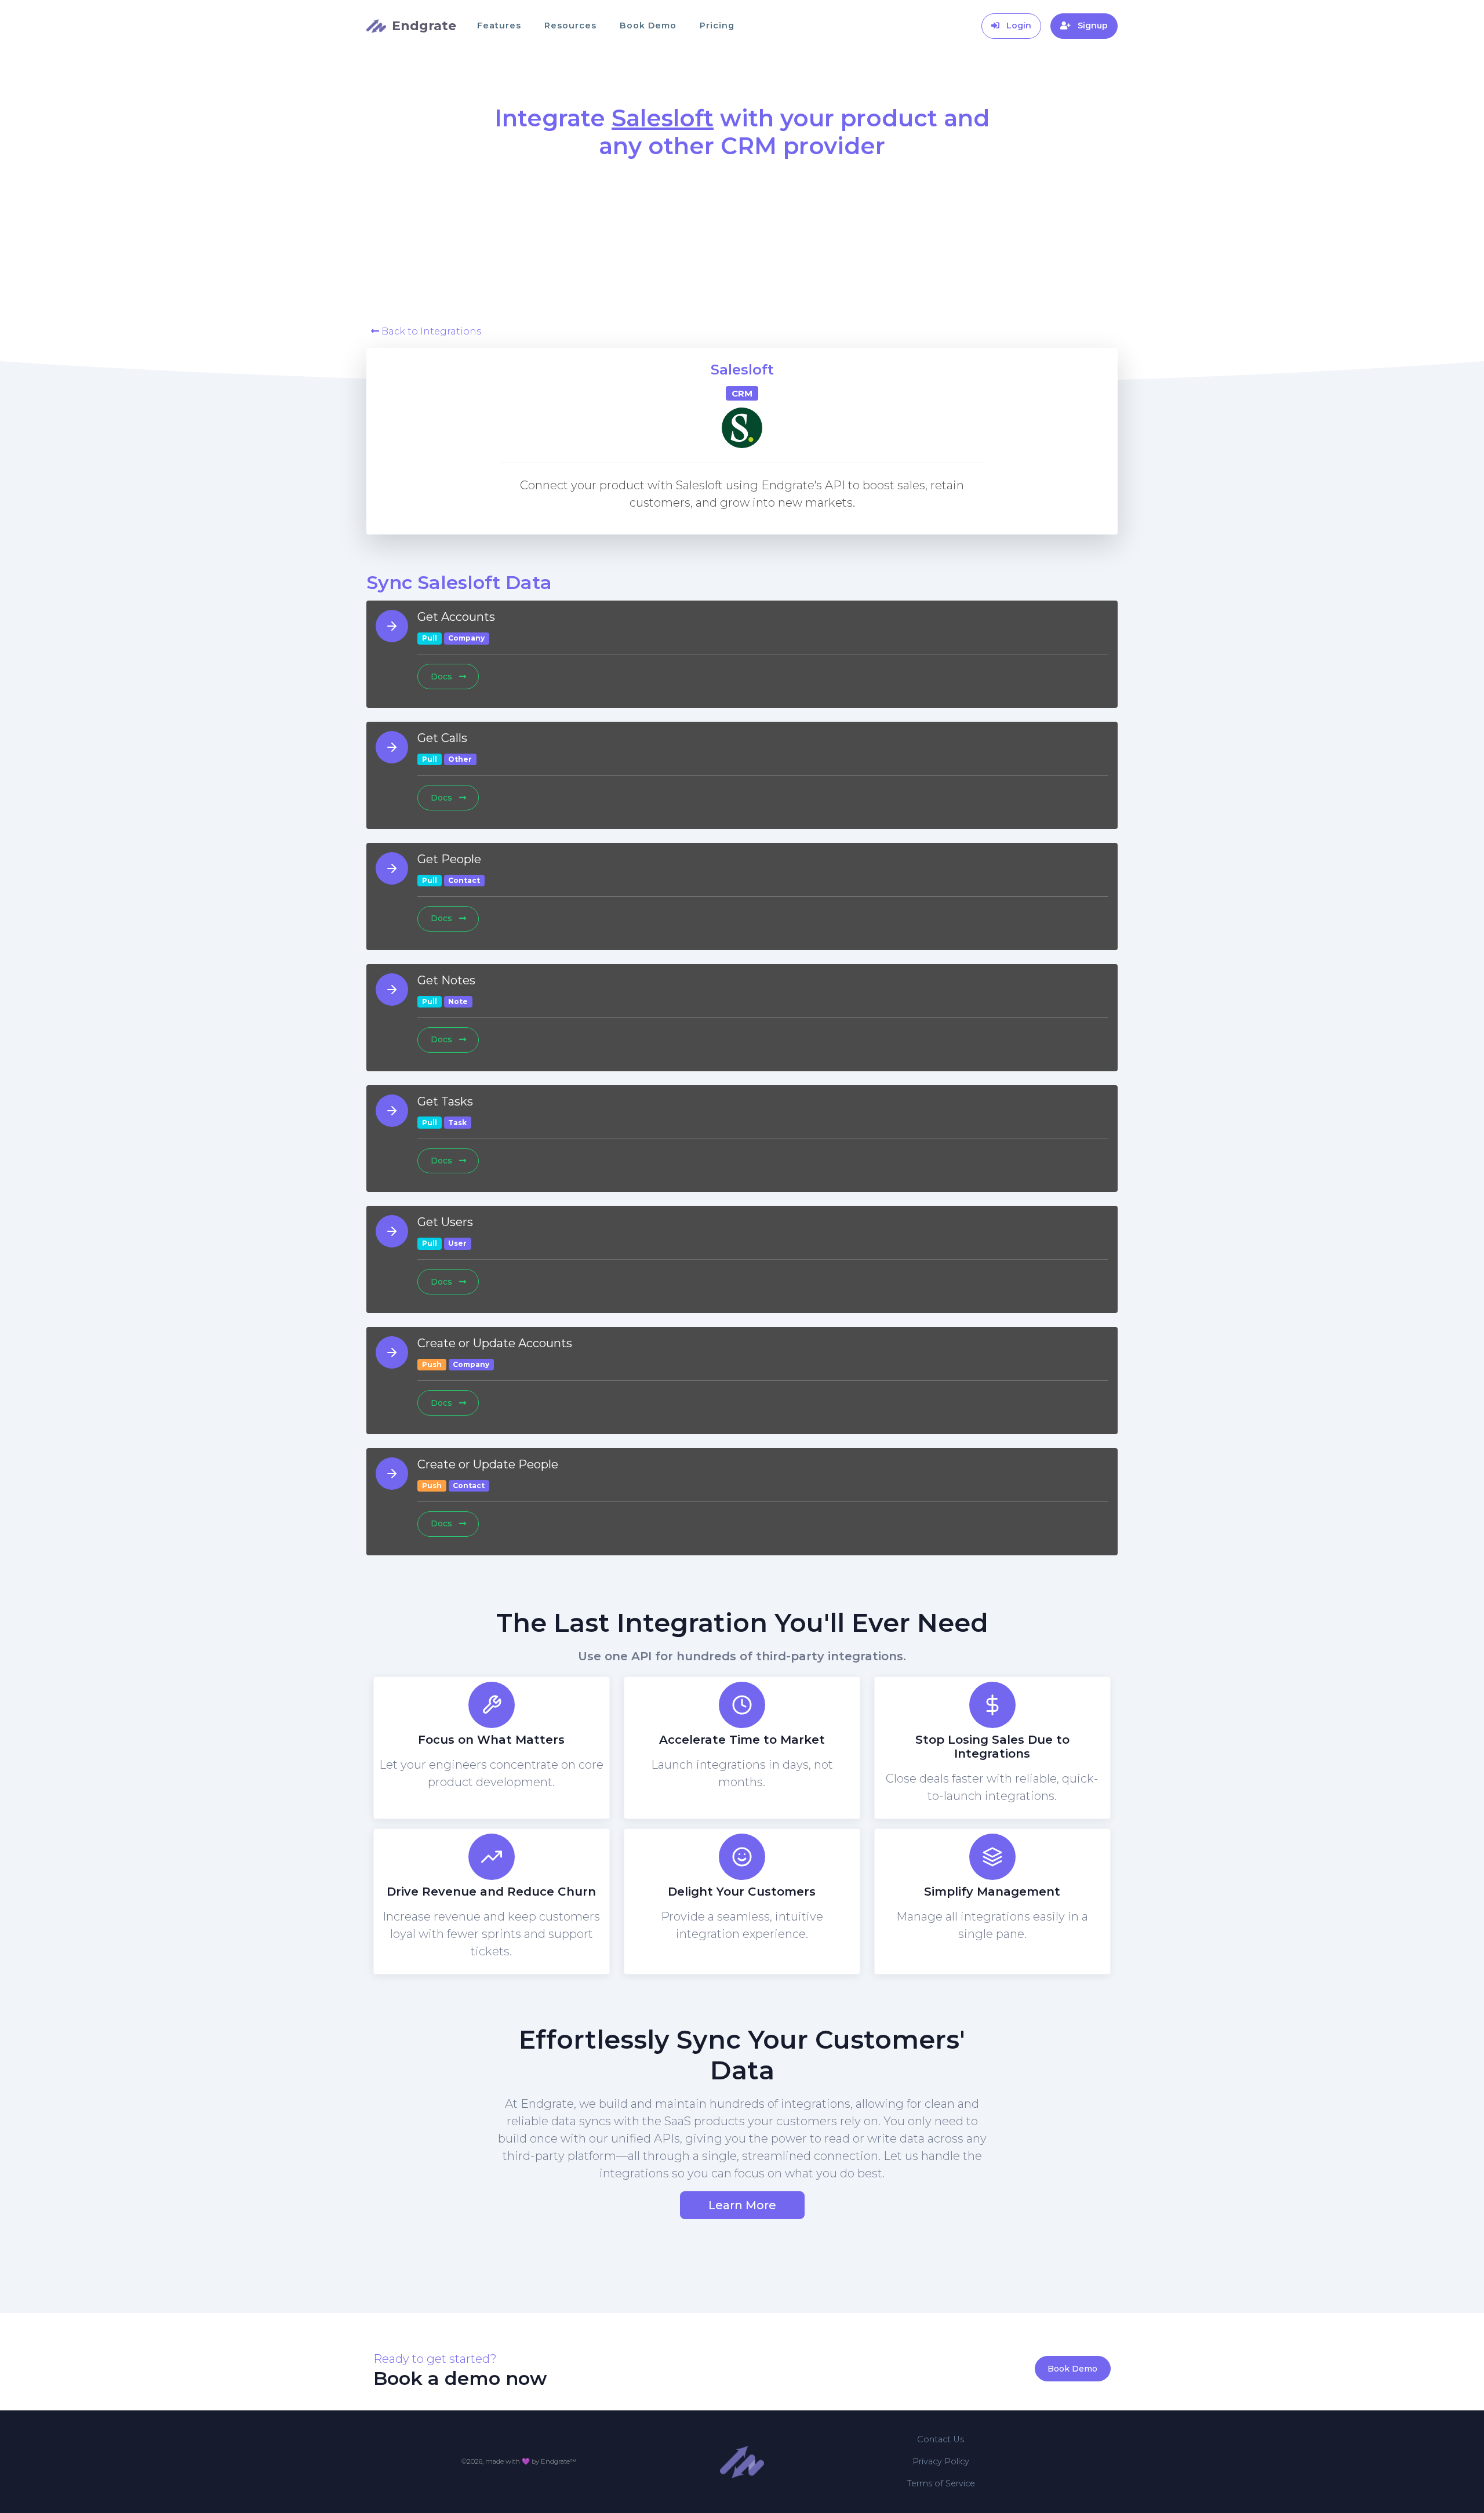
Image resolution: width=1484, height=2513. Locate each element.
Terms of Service (941, 2483)
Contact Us (941, 2439)
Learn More (742, 2205)
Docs (443, 677)
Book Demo (648, 26)
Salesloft (742, 370)
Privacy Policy (941, 2461)
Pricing (717, 26)
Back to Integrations (430, 331)
